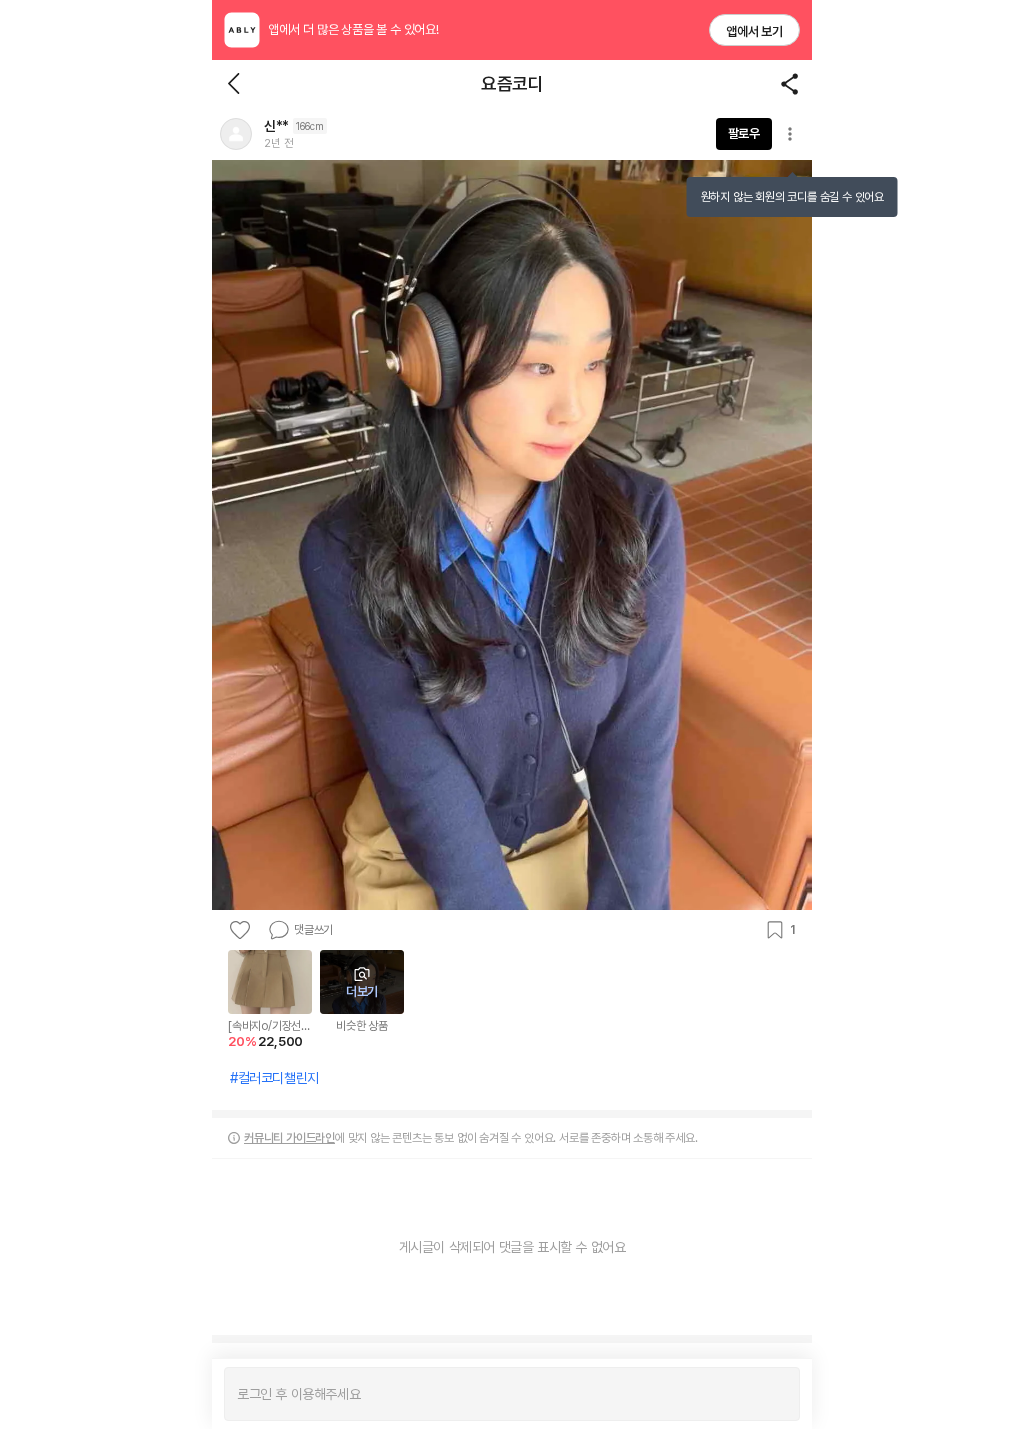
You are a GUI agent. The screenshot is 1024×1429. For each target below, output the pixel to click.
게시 (774, 1394)
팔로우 (744, 133)
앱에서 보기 (754, 31)
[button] (236, 134)
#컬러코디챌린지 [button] (274, 1078)
